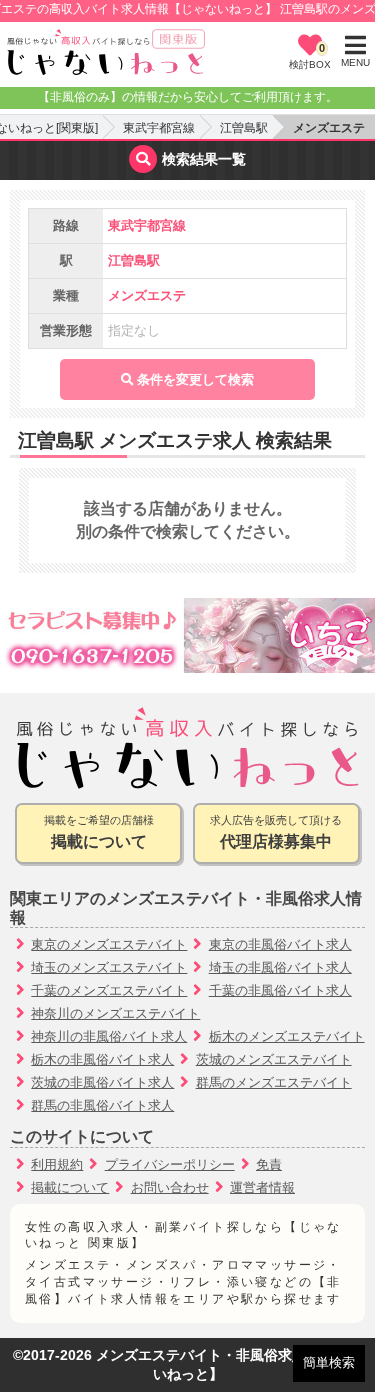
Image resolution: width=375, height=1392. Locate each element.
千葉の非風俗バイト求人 (280, 990)
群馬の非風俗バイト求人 (102, 1105)
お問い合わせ (170, 1187)
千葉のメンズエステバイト (109, 990)
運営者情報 (262, 1187)
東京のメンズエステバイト (109, 944)
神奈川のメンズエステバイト (115, 1013)
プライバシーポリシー (170, 1164)
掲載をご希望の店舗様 (99, 832)
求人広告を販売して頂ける (276, 832)
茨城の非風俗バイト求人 (102, 1082)
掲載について (70, 1187)
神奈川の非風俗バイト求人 (109, 1036)
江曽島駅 (244, 128)
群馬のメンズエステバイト (274, 1082)
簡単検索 (329, 1362)
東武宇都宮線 (159, 128)
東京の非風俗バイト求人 (280, 944)
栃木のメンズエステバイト (287, 1036)
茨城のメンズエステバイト (274, 1059)
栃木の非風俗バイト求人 (102, 1059)
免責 (269, 1164)
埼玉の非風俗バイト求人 (280, 967)
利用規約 (57, 1164)
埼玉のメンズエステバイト (109, 967)
